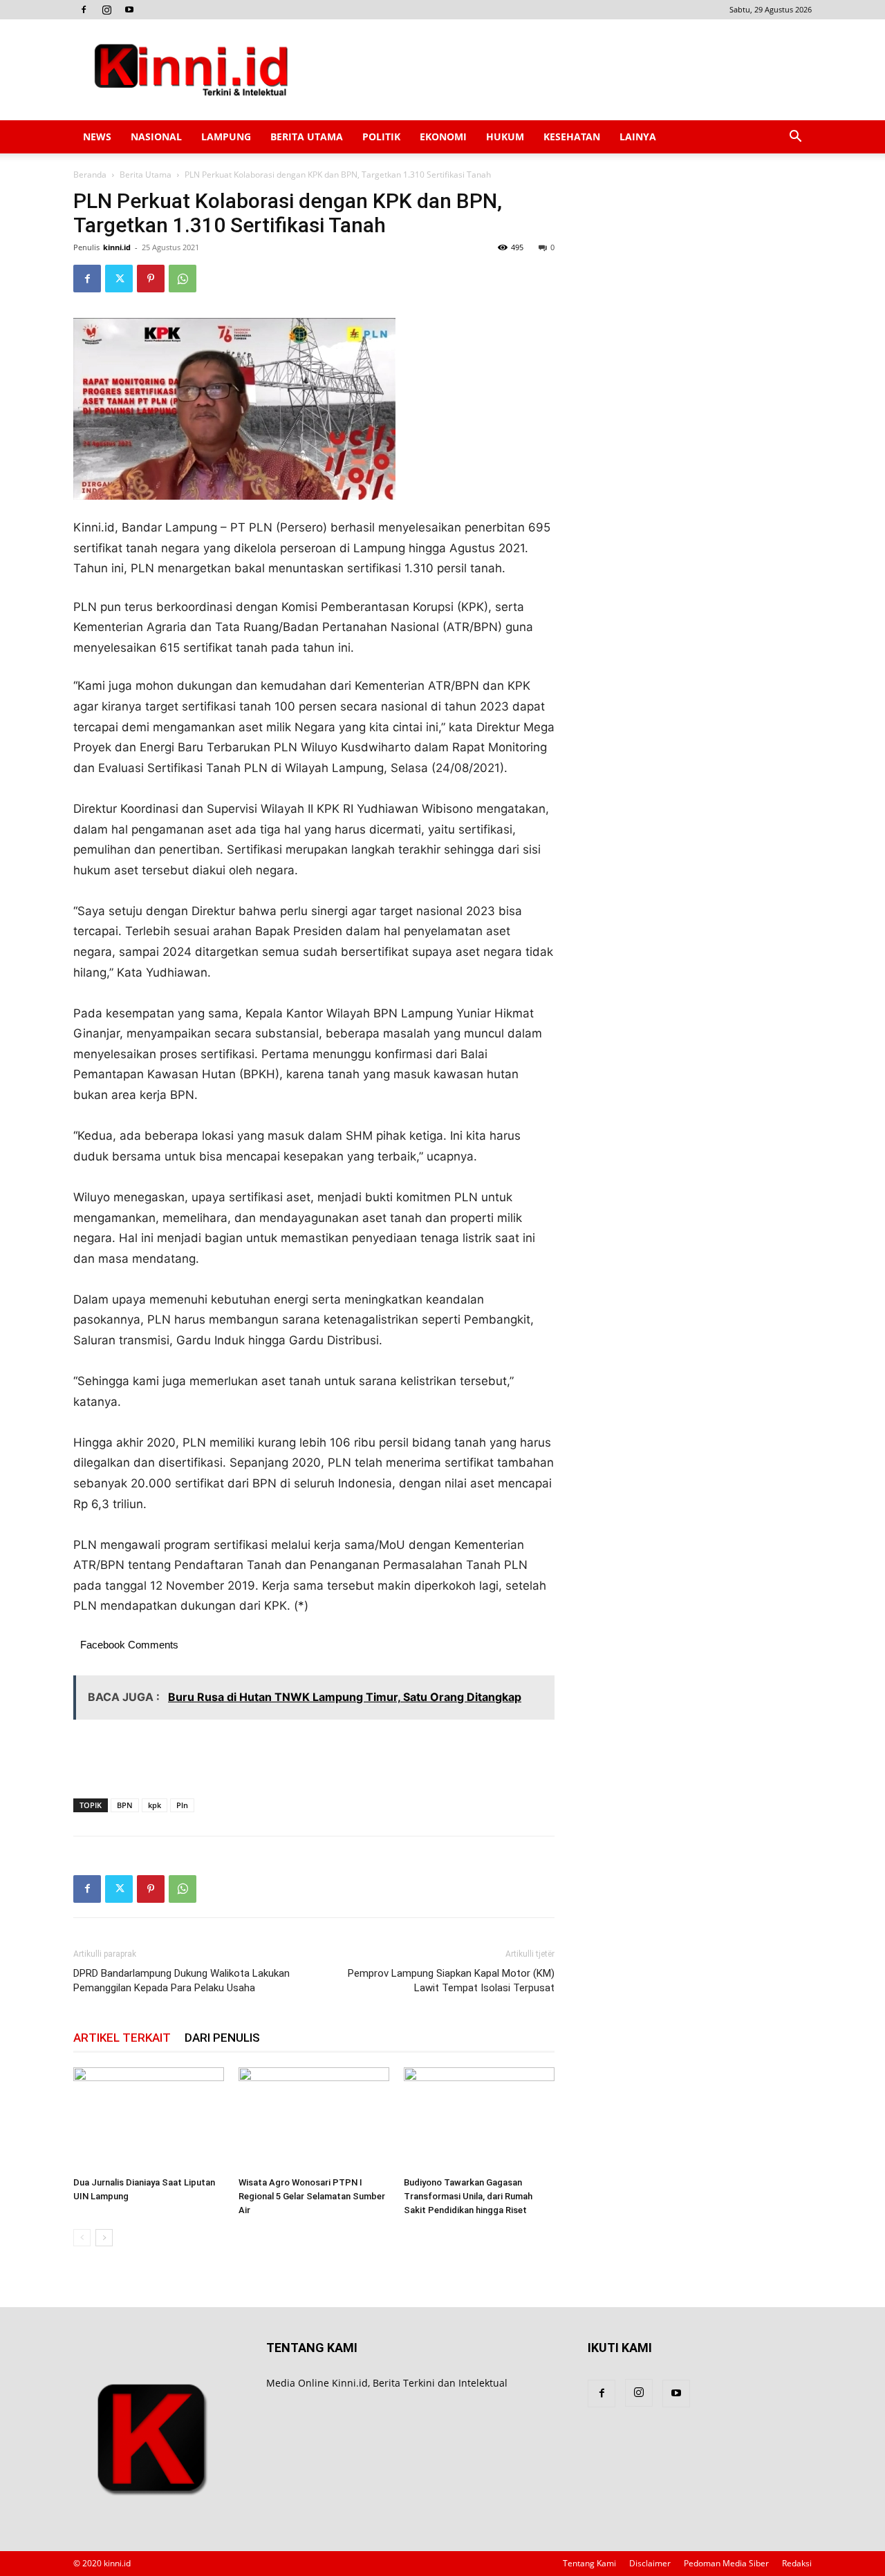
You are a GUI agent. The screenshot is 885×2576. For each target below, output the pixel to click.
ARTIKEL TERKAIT (122, 2038)
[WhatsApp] (183, 279)
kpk (155, 1805)
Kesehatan (572, 137)
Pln (182, 1805)
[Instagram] (106, 10)
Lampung (226, 137)
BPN (125, 1805)
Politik (381, 137)
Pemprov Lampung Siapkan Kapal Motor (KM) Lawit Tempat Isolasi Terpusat (451, 1981)
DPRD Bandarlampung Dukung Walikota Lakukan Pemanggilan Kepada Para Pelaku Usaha (181, 1981)
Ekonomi (443, 137)
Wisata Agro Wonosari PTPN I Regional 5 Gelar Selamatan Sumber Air (312, 2196)
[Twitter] (119, 279)
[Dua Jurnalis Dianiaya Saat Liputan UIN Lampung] (149, 2119)
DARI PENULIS (222, 2038)
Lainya (638, 137)
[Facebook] (84, 10)
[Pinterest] (151, 279)
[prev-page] (82, 2238)
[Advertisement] (560, 70)
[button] (795, 138)
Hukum (505, 137)
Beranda (90, 175)
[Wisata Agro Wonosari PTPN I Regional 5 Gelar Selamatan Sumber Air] (314, 2119)
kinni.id (117, 247)
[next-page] (104, 2238)
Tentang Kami (589, 2563)
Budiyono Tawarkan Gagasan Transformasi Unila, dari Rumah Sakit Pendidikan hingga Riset (468, 2196)
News (97, 137)
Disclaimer (650, 2563)
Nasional (156, 137)
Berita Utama (307, 137)
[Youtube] (129, 10)
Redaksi (797, 2563)
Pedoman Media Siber (726, 2563)
